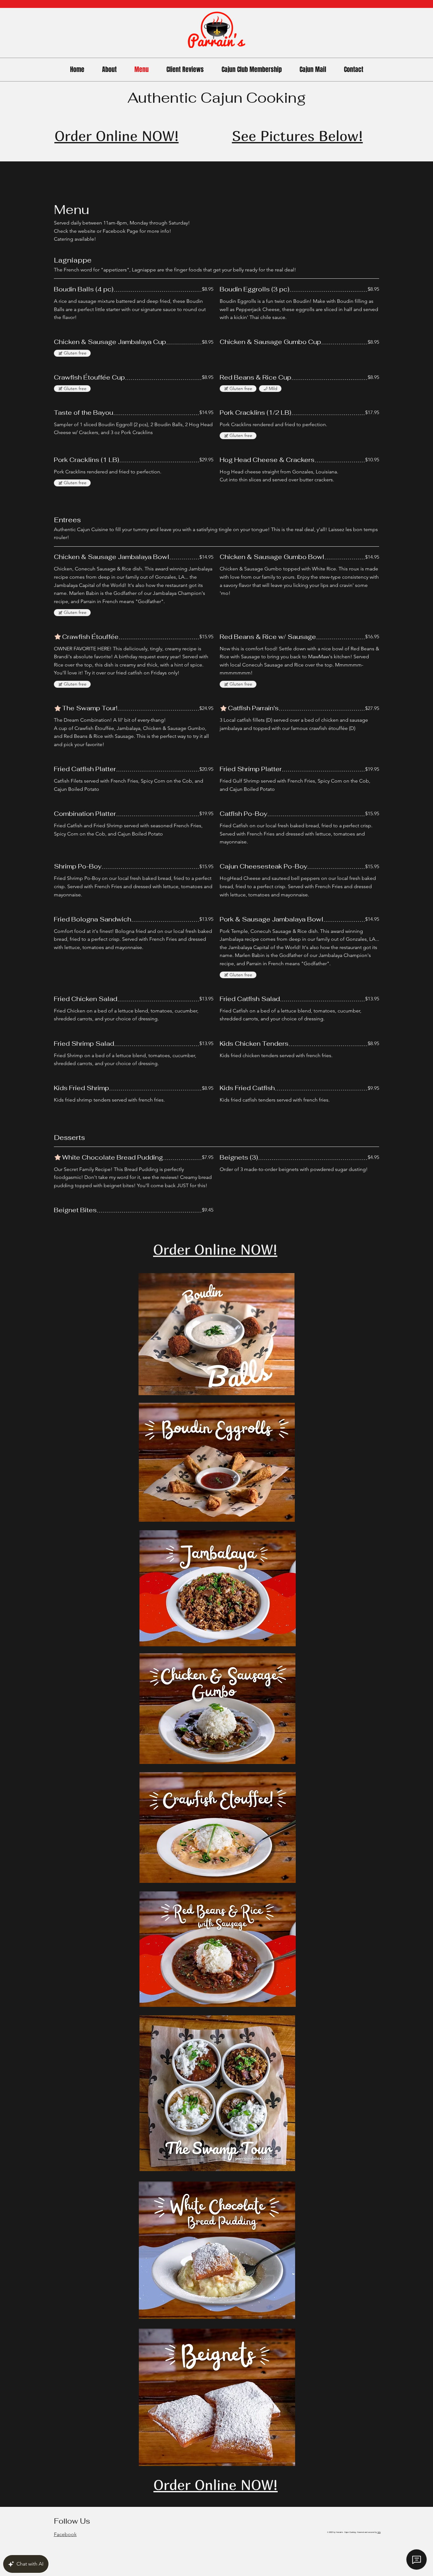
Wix (379, 2532)
